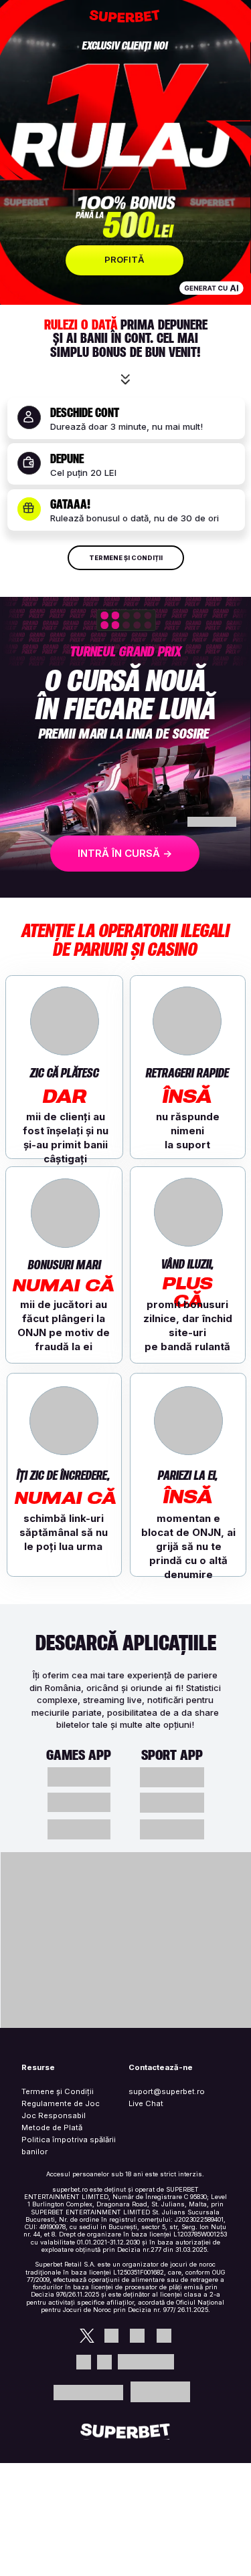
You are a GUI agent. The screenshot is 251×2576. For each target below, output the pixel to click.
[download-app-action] (172, 1777)
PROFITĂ (124, 259)
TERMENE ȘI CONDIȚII (126, 558)
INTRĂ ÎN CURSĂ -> (125, 853)
